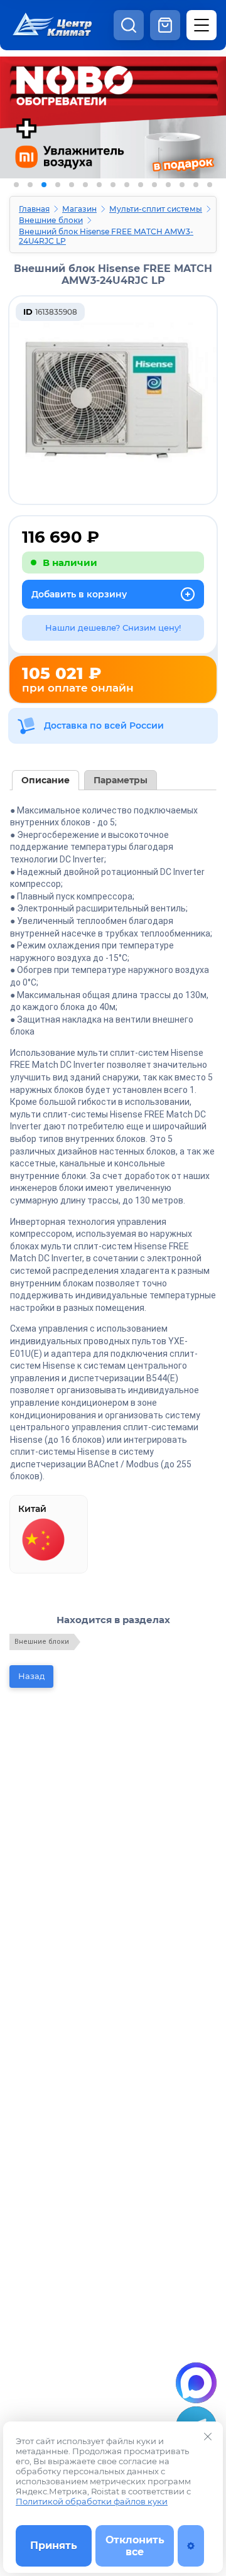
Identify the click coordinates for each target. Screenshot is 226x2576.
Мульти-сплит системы (156, 209)
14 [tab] (196, 185)
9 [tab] (127, 185)
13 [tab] (182, 185)
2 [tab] (30, 185)
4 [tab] (58, 185)
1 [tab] (16, 185)
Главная (34, 209)
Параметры (121, 780)
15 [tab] (210, 185)
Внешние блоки (51, 220)
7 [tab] (99, 185)
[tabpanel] (113, 137)
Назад (31, 1676)
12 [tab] (168, 185)
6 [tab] (85, 185)
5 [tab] (72, 185)
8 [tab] (113, 185)
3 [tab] (44, 185)
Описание (46, 780)
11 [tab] (154, 185)
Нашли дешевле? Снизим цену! (113, 628)
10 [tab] (141, 185)
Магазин (79, 209)
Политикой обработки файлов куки (92, 2501)
